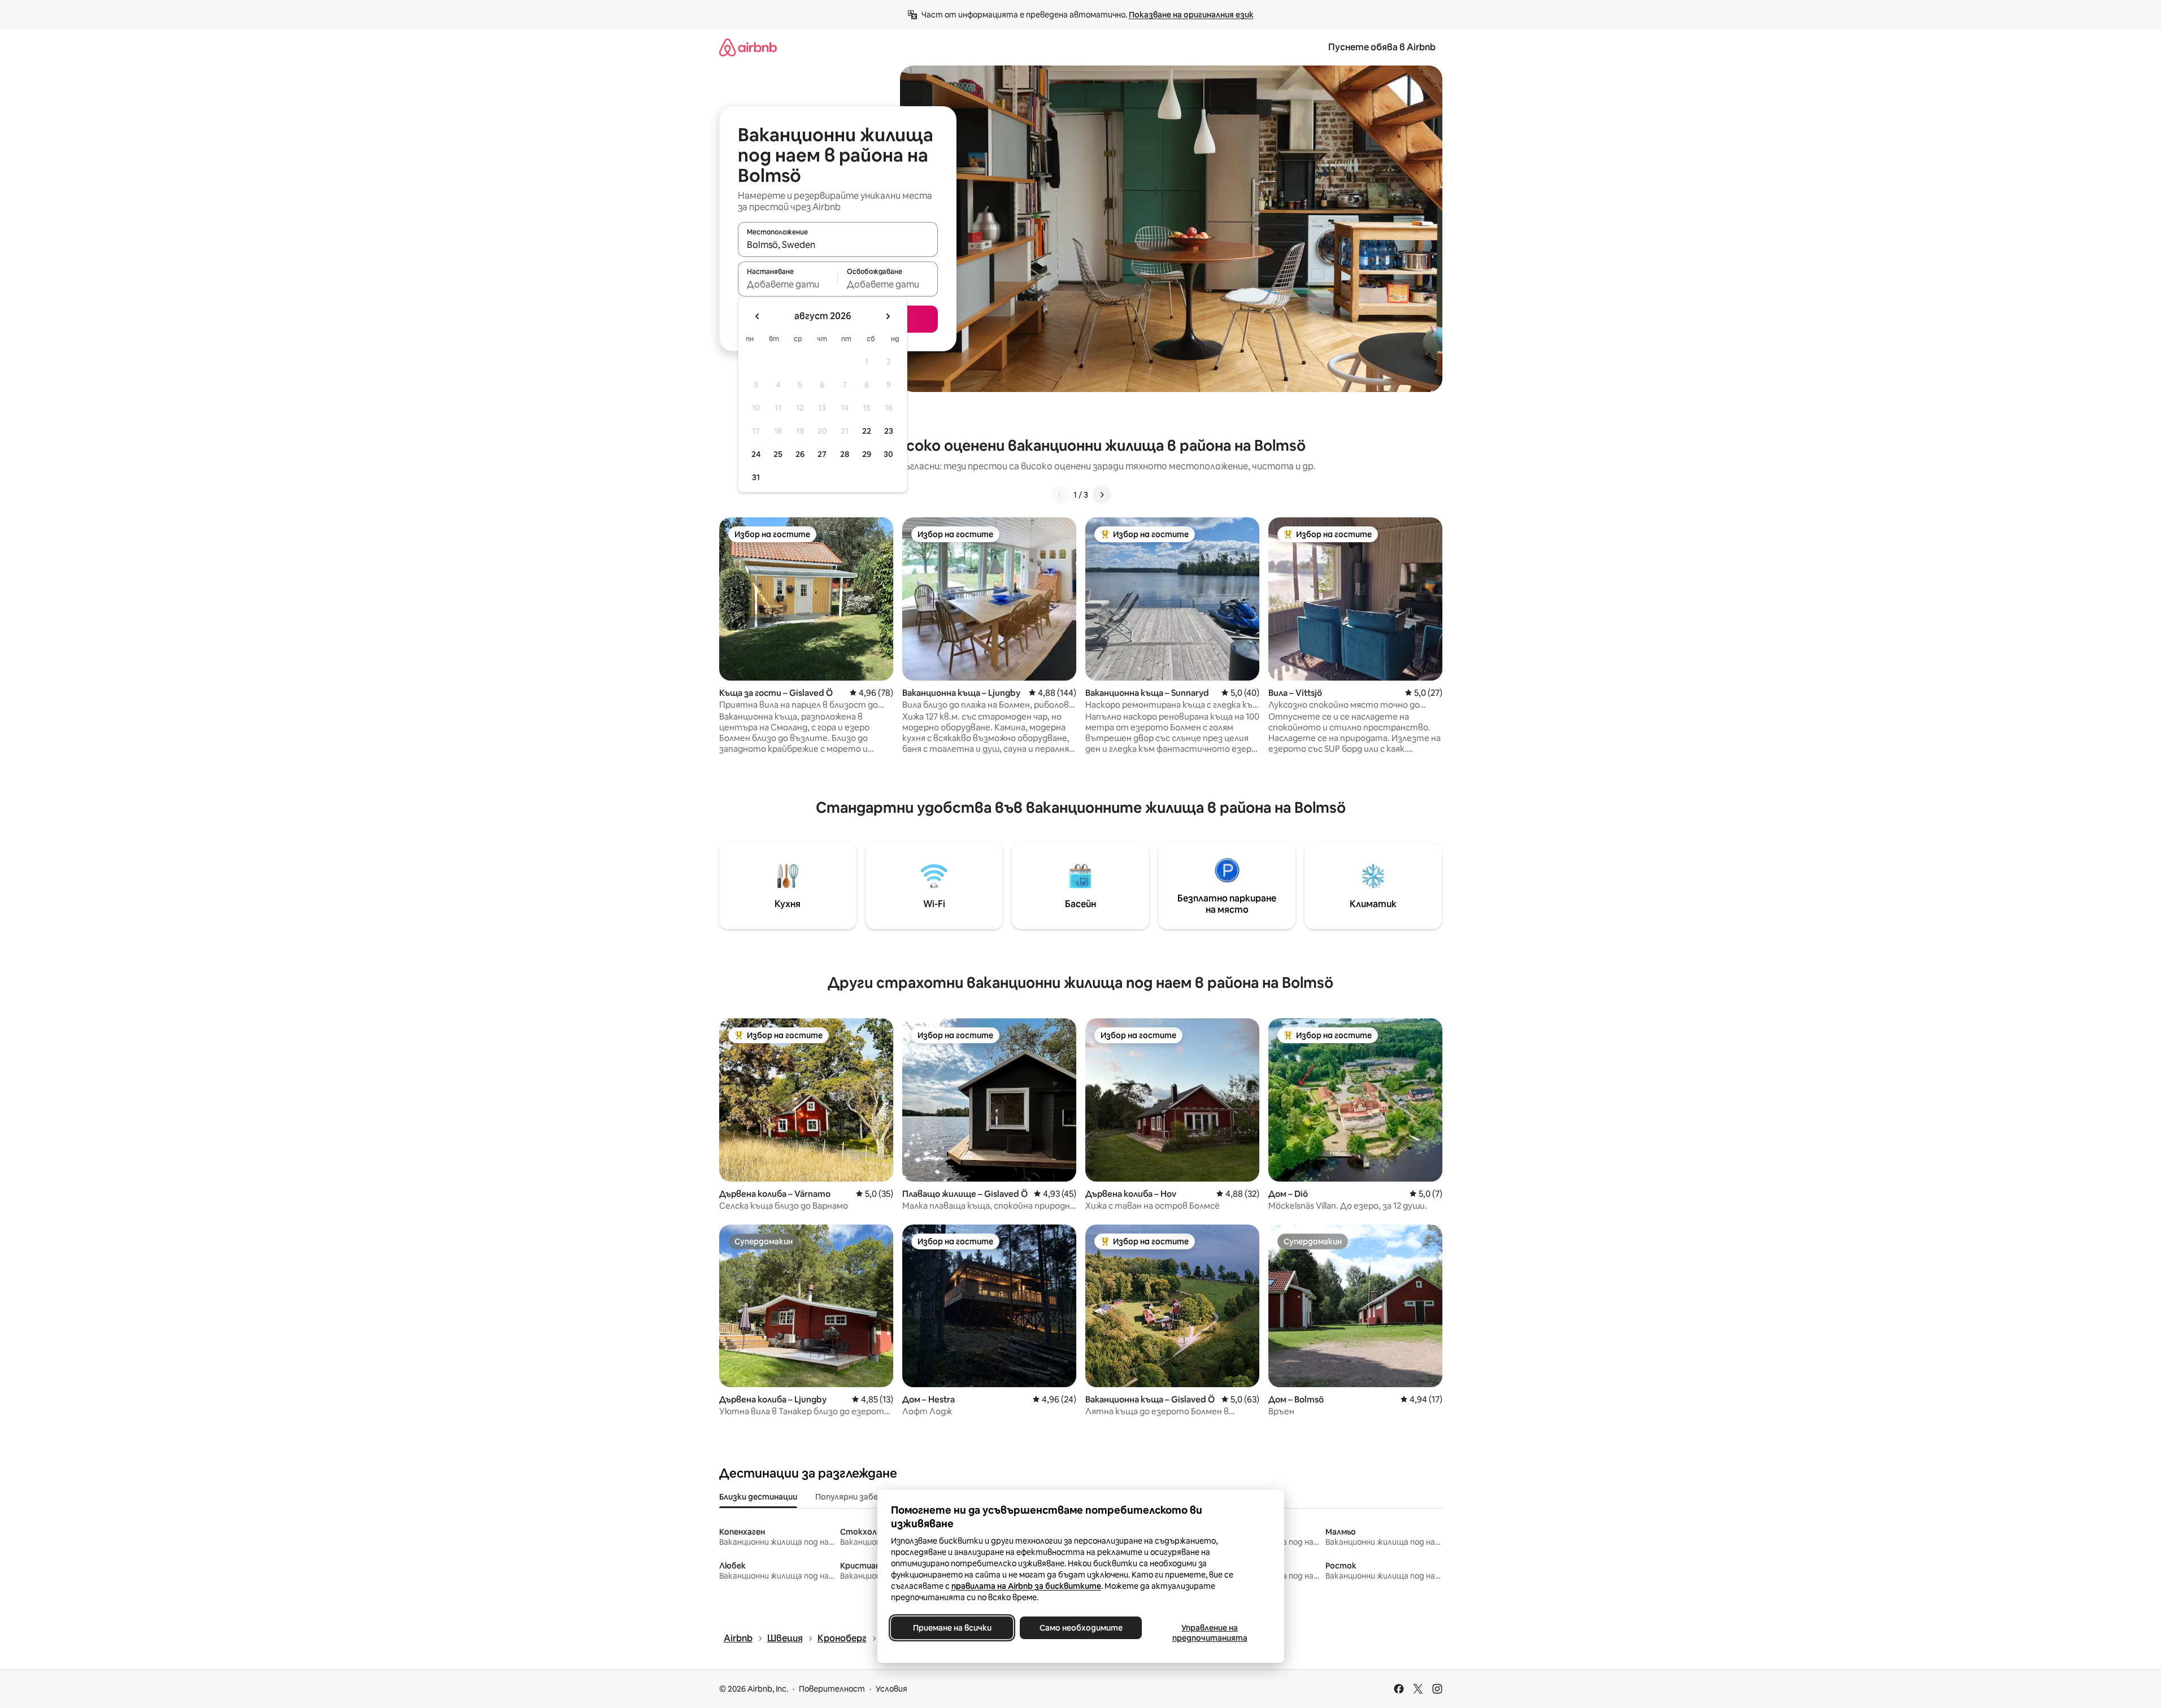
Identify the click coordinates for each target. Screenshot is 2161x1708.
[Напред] (1102, 495)
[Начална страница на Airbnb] (748, 47)
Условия (892, 1689)
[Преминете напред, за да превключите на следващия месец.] (888, 316)
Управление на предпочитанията (1209, 1633)
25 (778, 454)
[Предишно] (1060, 495)
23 (889, 431)
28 (845, 454)
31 (756, 477)
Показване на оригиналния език (1191, 15)
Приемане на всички (952, 1628)
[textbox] (788, 284)
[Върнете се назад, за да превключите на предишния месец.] (758, 316)
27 (822, 454)
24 (756, 454)
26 (800, 454)
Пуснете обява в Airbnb (1382, 47)
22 (867, 431)
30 (888, 454)
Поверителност (832, 1689)
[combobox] (838, 245)
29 (867, 454)
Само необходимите (1080, 1628)
